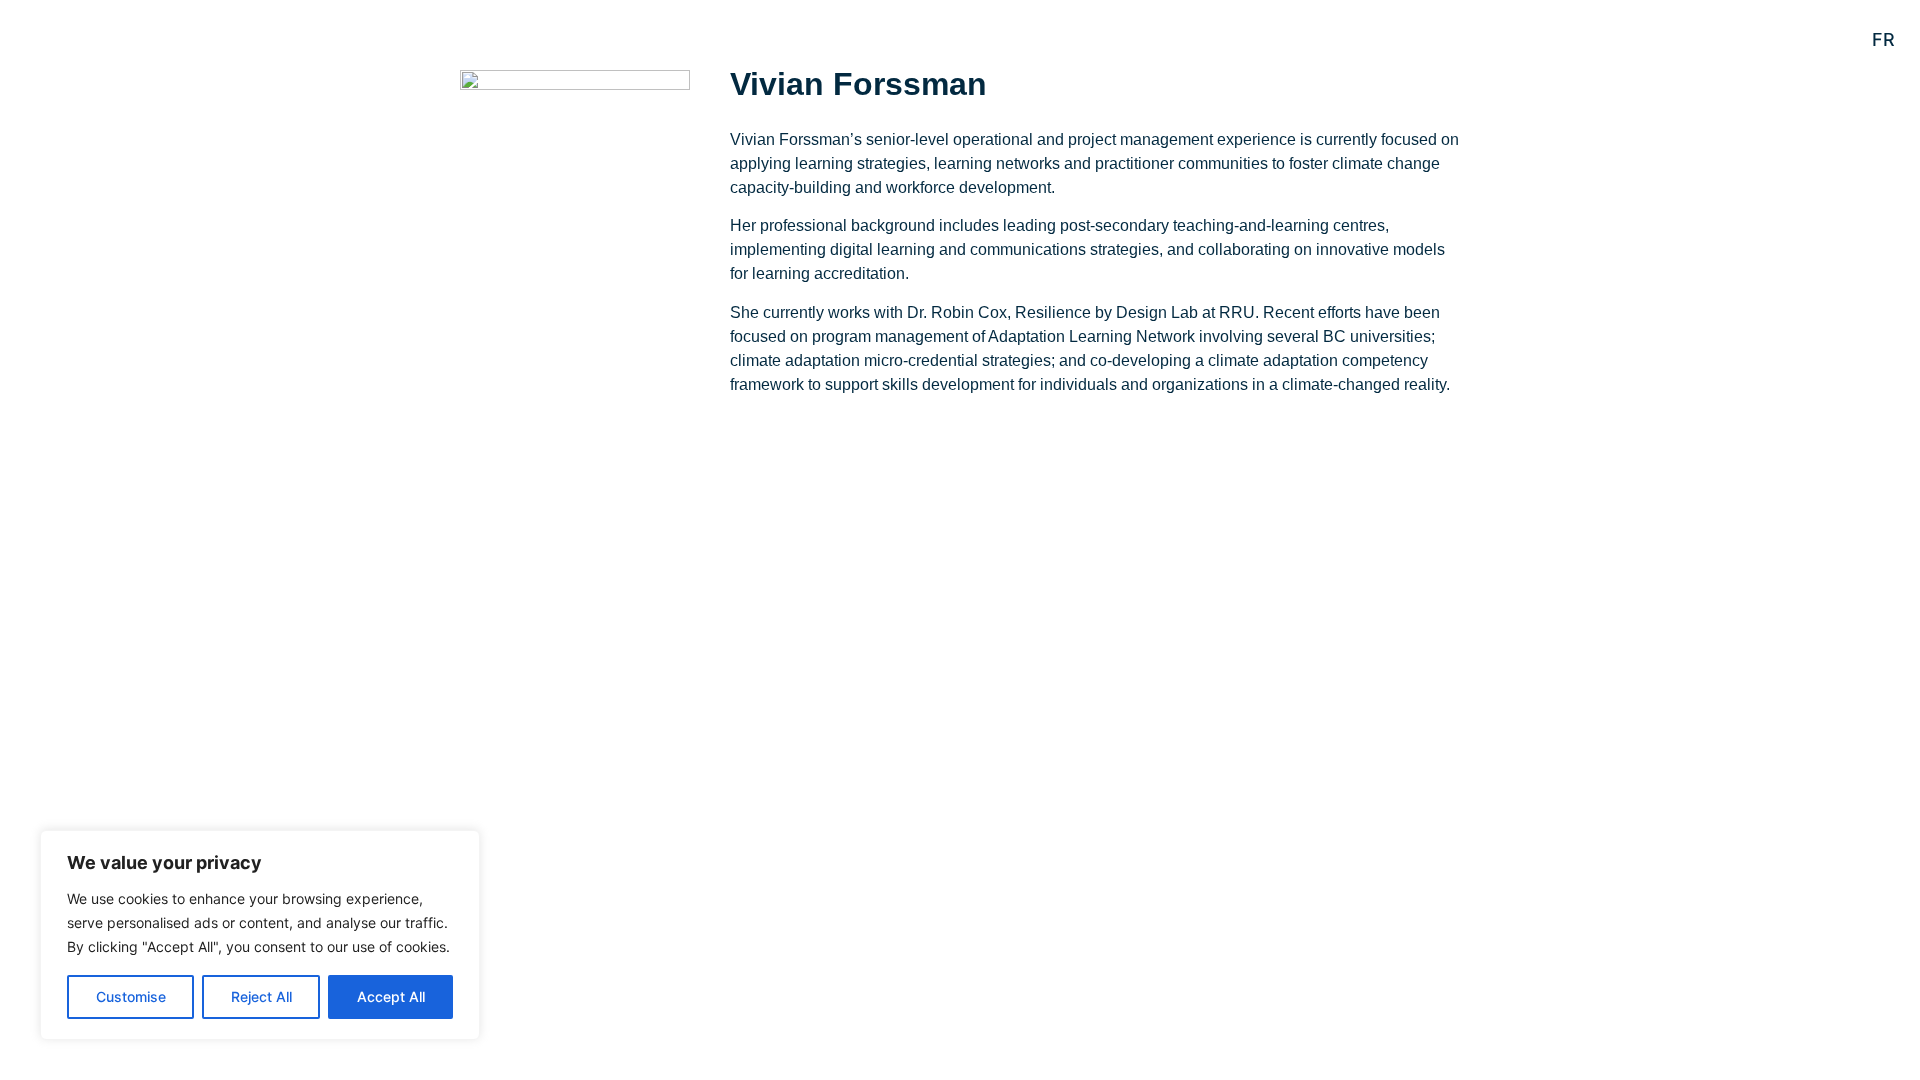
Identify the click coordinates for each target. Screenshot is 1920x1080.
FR (1883, 39)
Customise (131, 996)
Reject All (261, 996)
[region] (260, 935)
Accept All (391, 996)
